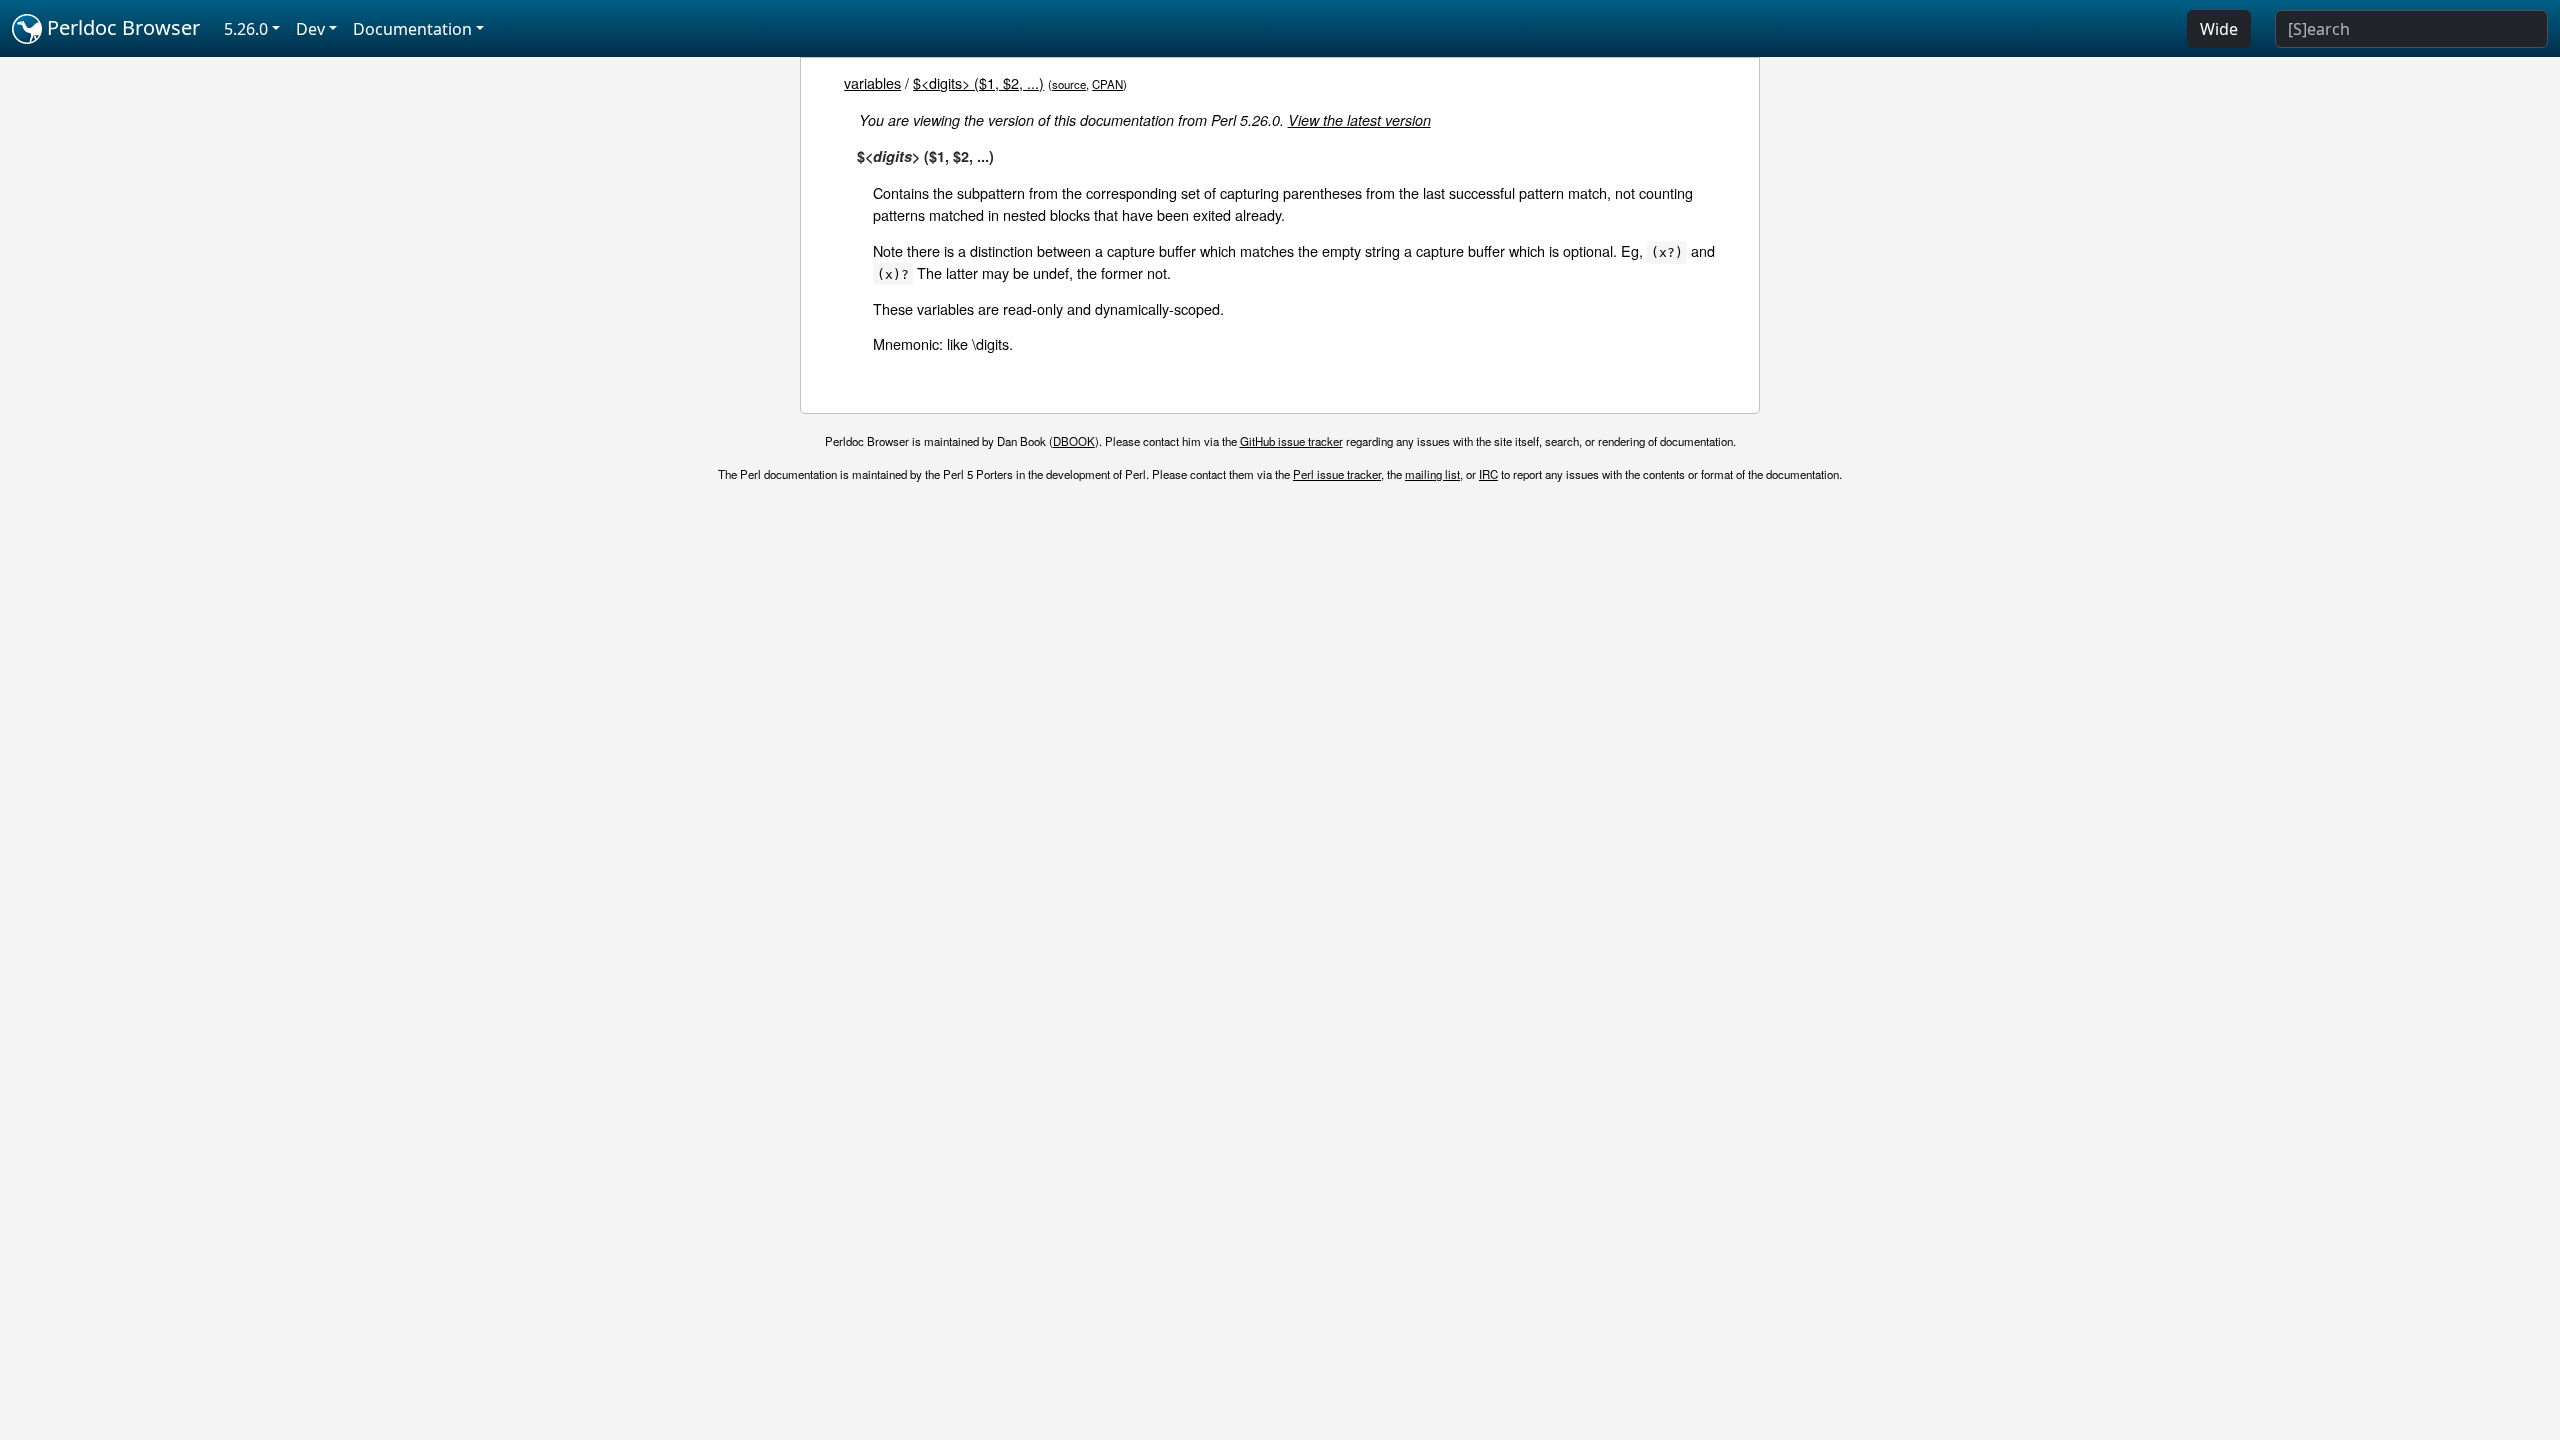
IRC (1488, 474)
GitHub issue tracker (1291, 441)
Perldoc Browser (121, 27)
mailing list (1432, 474)
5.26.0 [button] (246, 29)
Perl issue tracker (1337, 474)
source (1069, 84)
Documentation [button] (412, 29)
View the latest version (1359, 120)
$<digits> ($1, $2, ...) (978, 82)
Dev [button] (310, 29)
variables (872, 82)
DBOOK (1074, 441)
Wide (2219, 29)
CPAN (1107, 84)
